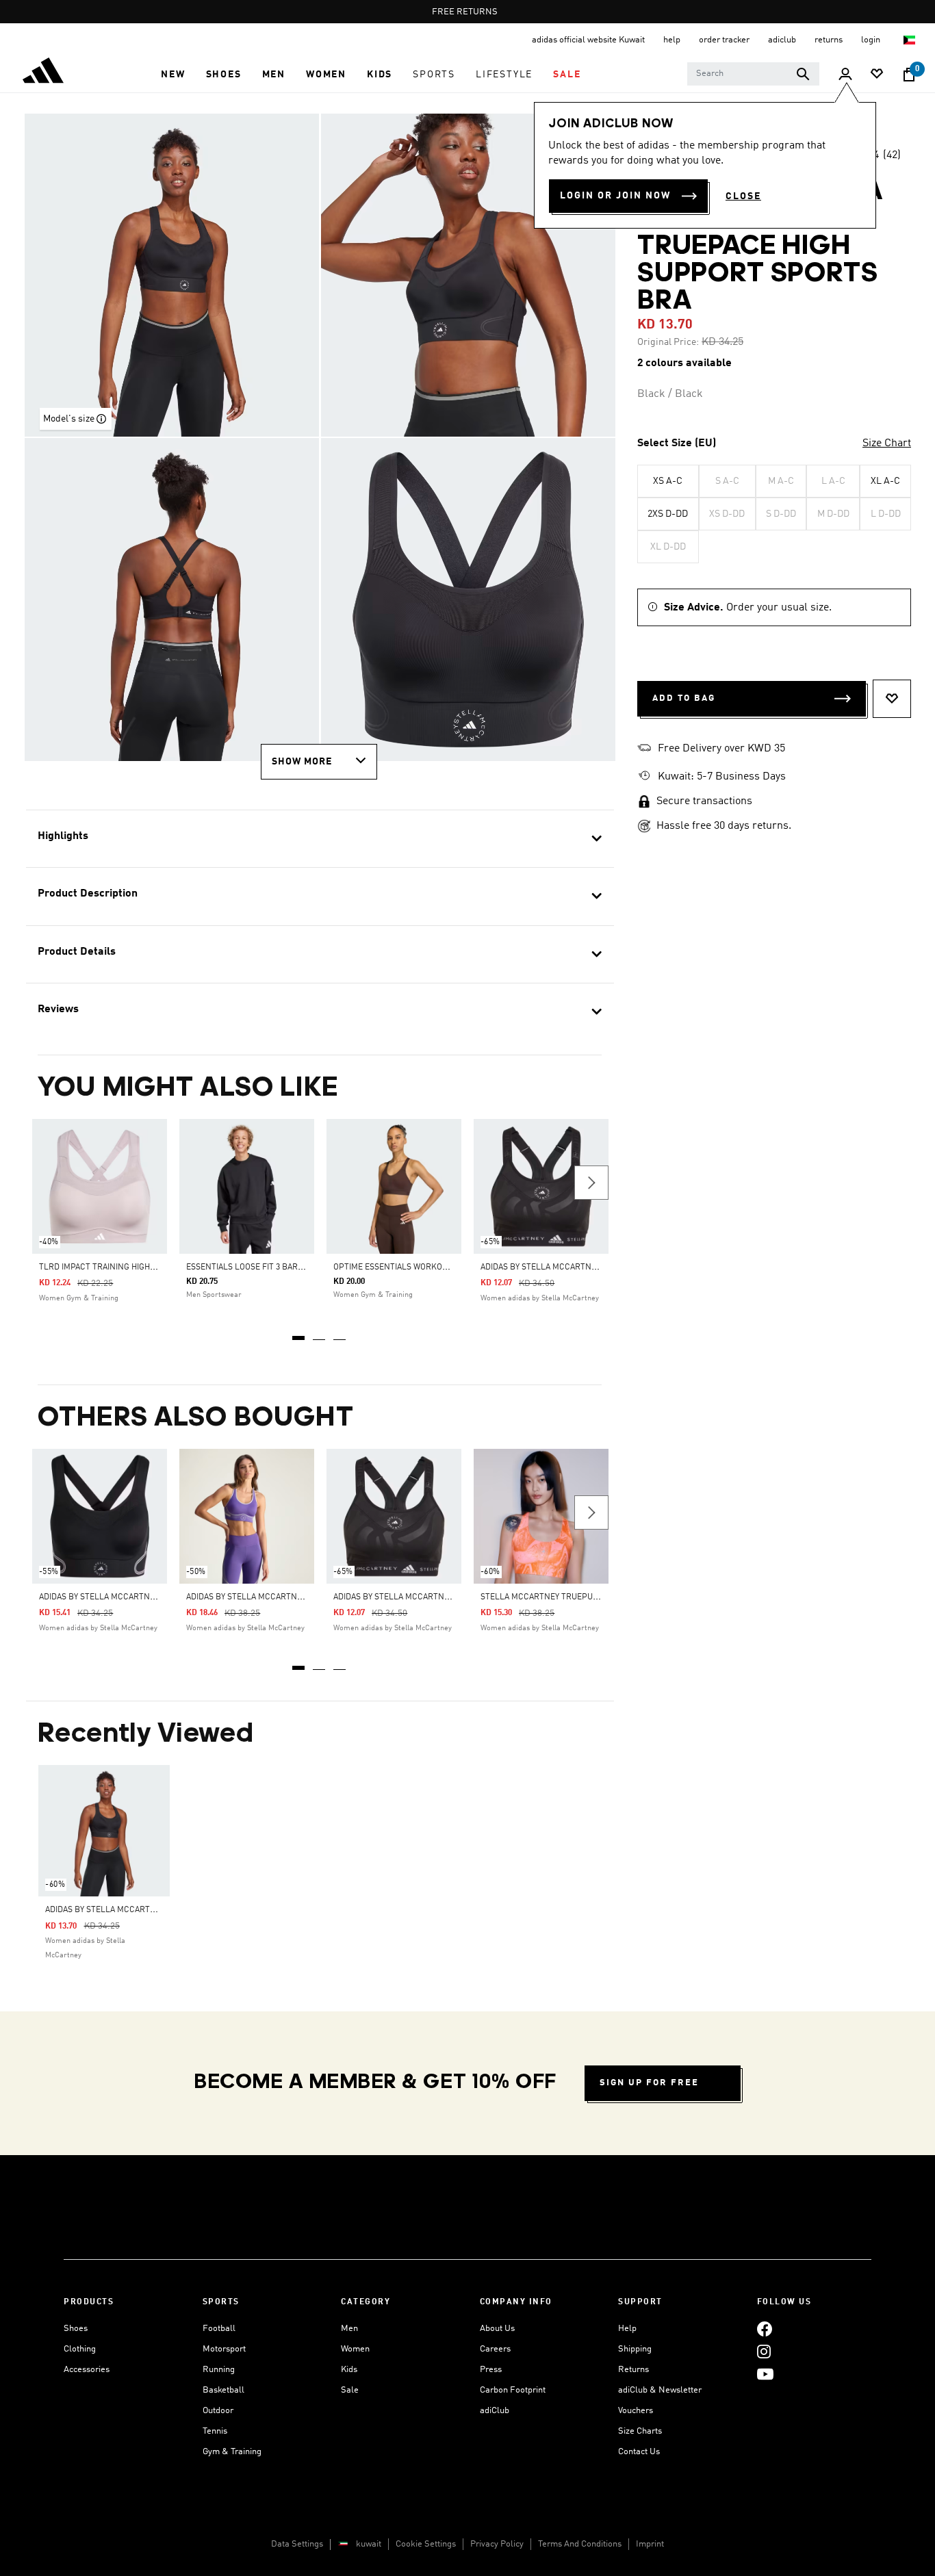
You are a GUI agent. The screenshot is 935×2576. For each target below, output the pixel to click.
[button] (173, 75)
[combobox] (753, 74)
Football (219, 2329)
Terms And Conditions (580, 2544)
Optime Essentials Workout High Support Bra (432, 1267)
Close (743, 196)
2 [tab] (320, 1333)
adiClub (495, 2411)
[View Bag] (909, 75)
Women (355, 2349)
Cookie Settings (426, 2544)
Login (872, 40)
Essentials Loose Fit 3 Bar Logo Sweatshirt (279, 1267)
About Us (497, 2329)
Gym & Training (232, 2452)
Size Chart (887, 443)
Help (627, 2329)
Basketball (223, 2390)
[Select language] (910, 40)
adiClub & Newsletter (660, 2390)
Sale (350, 2390)
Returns (633, 2370)
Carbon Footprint (513, 2390)
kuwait (369, 2544)
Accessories (87, 2370)
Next (591, 1183)
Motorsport (224, 2349)
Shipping (635, 2349)
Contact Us (639, 2452)
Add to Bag (684, 698)
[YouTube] (765, 2374)
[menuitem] (173, 75)
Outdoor (218, 2411)
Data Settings (297, 2544)
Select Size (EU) (677, 443)
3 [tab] (340, 1333)
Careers (495, 2349)
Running (219, 2370)
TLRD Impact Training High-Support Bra (124, 1267)
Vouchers (636, 2411)
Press (491, 2370)
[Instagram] (764, 2351)
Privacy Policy (497, 2544)
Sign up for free (649, 2083)
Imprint (650, 2544)
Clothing (80, 2349)
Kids (349, 2370)
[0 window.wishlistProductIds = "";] (877, 75)
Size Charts (640, 2431)
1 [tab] (299, 1333)
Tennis (215, 2431)
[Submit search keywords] (803, 74)
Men (349, 2329)
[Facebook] (765, 2329)
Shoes (76, 2329)
